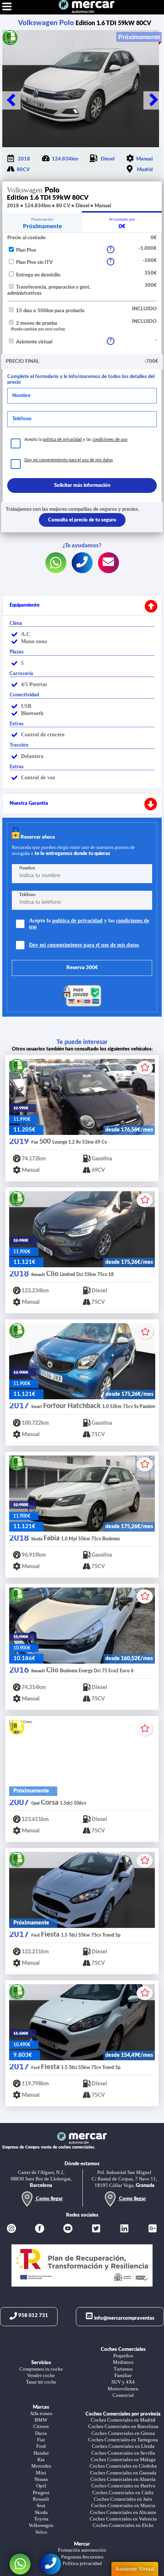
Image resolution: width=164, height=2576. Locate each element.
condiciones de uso (110, 439)
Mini (41, 2473)
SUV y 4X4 (123, 2382)
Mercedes (41, 2466)
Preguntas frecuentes (82, 2557)
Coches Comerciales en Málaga (123, 2460)
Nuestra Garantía (29, 803)
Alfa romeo (41, 2414)
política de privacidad (62, 439)
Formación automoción (82, 2550)
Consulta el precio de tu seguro (82, 520)
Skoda (41, 2512)
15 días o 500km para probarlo (50, 311)
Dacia (41, 2433)
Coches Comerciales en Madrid (123, 2420)
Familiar (123, 2376)
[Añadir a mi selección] (145, 1068)
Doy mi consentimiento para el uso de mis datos (69, 460)
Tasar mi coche (41, 2382)
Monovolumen (123, 2389)
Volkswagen (41, 2525)
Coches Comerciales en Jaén (123, 2499)
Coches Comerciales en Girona (123, 2433)
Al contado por (122, 223)
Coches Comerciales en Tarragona (123, 2440)
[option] (82, 89)
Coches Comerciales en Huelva (123, 2486)
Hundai (41, 2453)
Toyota (41, 2519)
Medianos (123, 2362)
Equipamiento (25, 605)
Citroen (41, 2427)
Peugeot (41, 2493)
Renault (41, 2499)
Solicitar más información (82, 485)
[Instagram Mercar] (11, 2229)
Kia (41, 2460)
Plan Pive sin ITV (34, 262)
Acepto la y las (76, 439)
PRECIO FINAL (23, 361)
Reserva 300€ (82, 968)
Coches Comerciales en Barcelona (123, 2427)
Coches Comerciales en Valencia (123, 2519)
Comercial (123, 2395)
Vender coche (41, 2376)
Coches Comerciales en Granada (123, 2473)
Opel (41, 2486)
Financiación (42, 223)
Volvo (41, 2532)
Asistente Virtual (135, 2569)
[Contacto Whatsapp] (20, 2564)
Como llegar (49, 2199)
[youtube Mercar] (68, 2229)
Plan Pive (26, 250)
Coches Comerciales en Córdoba (123, 2466)
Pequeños (123, 2356)
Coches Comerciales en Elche (123, 2525)
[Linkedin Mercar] (124, 2229)
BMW (41, 2420)
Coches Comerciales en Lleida (123, 2446)
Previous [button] (11, 100)
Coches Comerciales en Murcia (123, 2506)
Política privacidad (82, 2563)
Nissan (41, 2479)
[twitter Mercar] (96, 2229)
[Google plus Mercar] (153, 2229)
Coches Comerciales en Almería (123, 2479)
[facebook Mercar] (40, 2229)
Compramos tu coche (41, 2369)
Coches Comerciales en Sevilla (123, 2453)
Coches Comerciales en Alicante (123, 2512)
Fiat (41, 2440)
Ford (41, 2446)
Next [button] (153, 100)
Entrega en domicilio (38, 275)
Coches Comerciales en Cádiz (123, 2493)
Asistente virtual (34, 342)
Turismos (123, 2369)
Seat (41, 2506)
